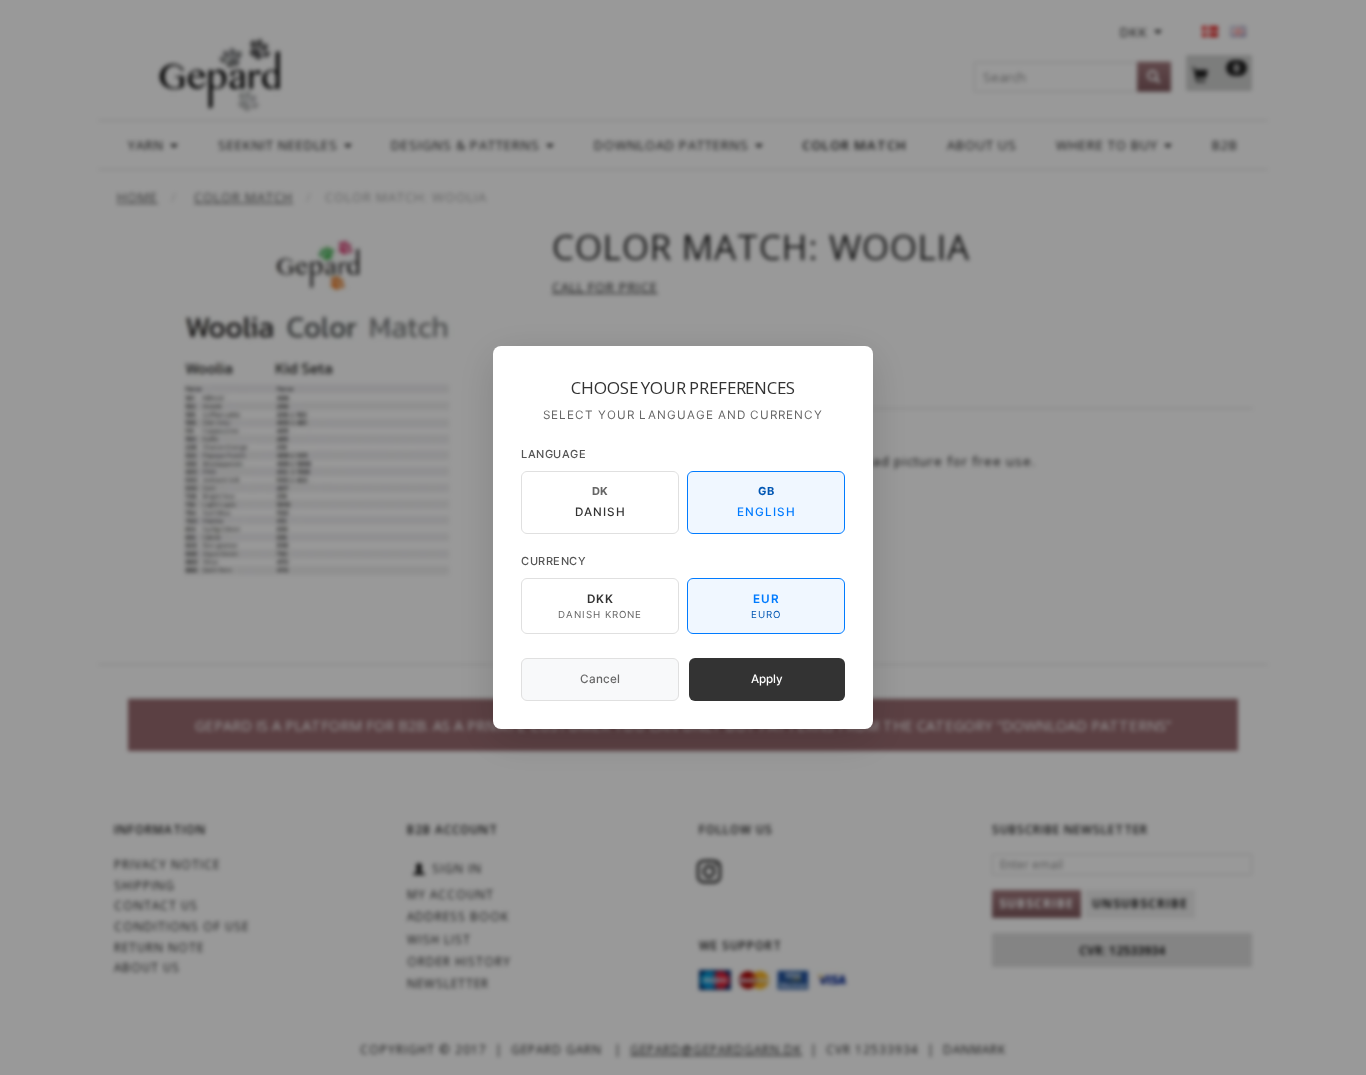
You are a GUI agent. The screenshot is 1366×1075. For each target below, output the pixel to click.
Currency (553, 561)
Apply (767, 679)
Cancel (600, 679)
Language (553, 454)
